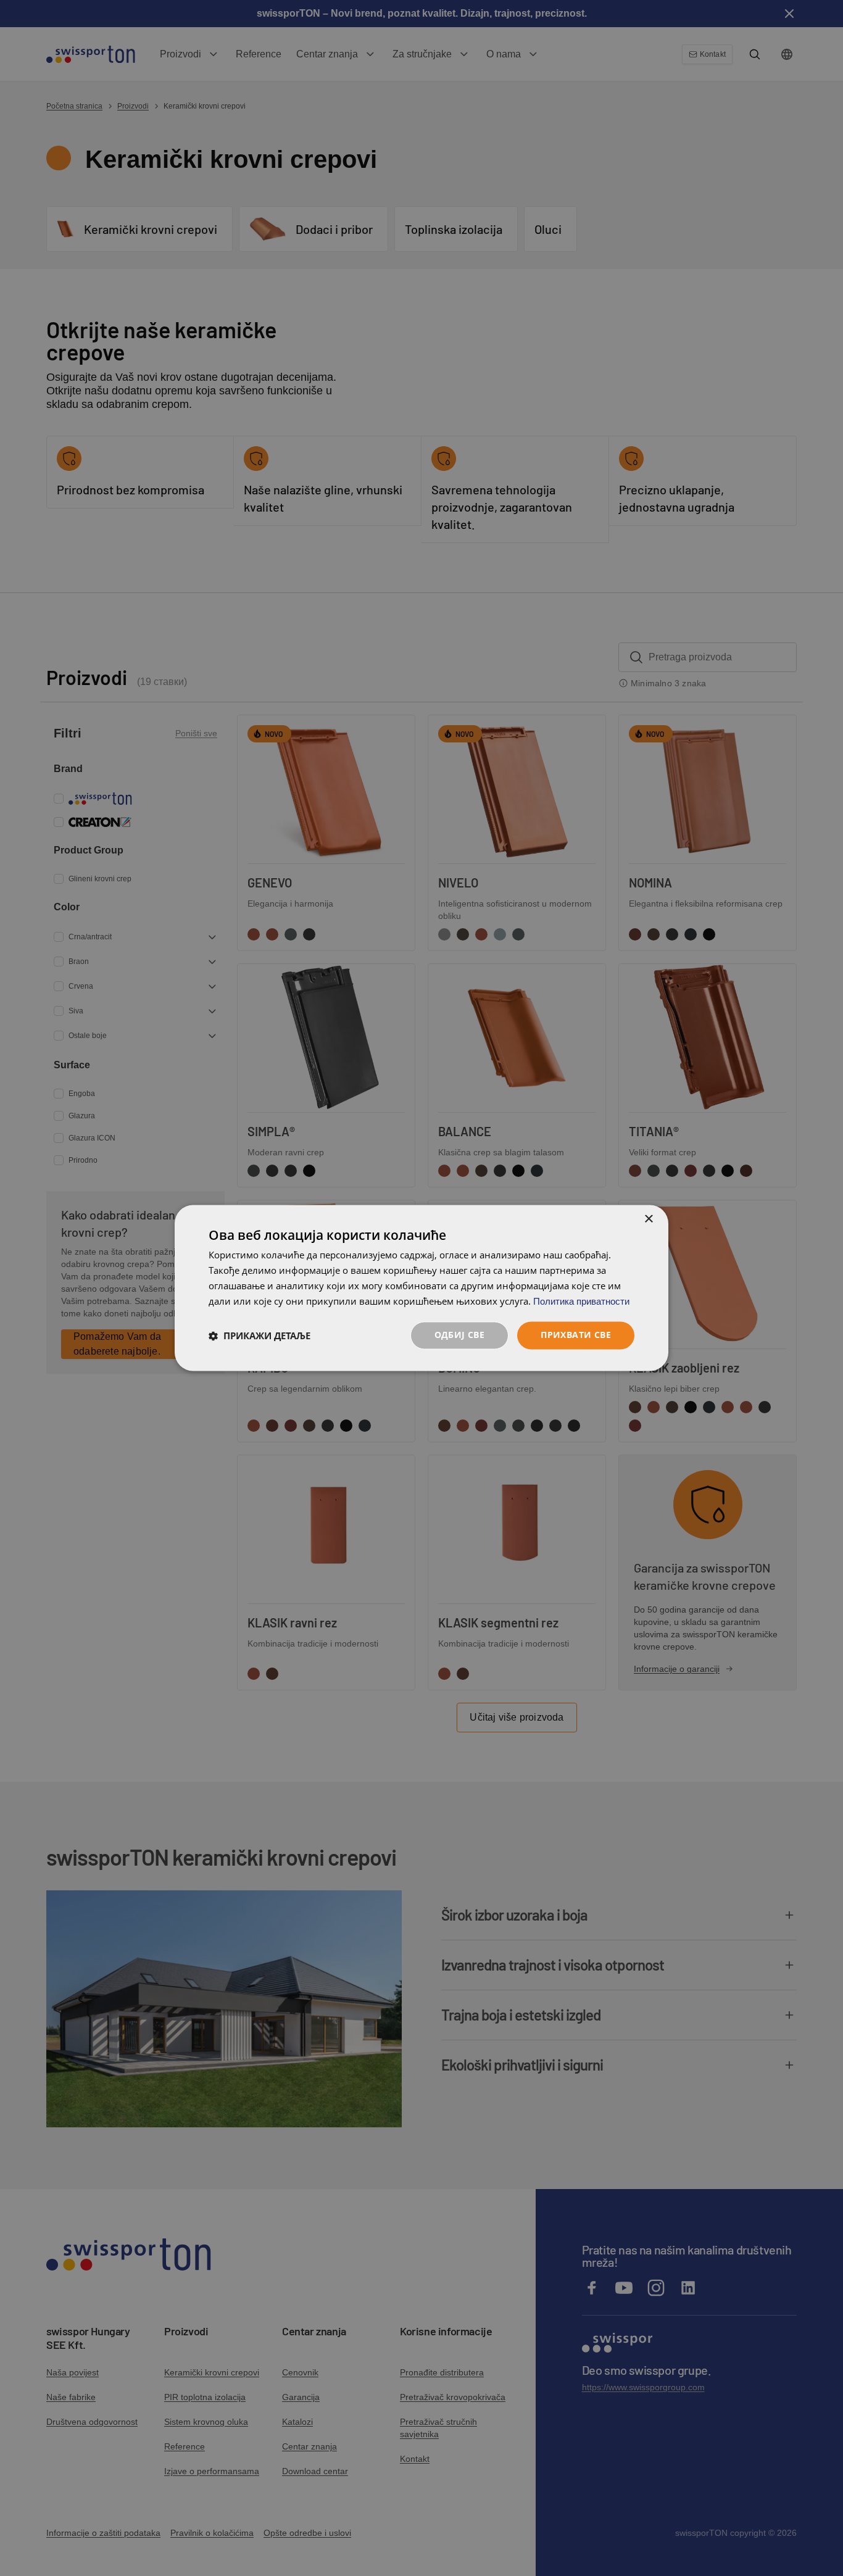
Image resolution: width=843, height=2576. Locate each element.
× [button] (648, 1219)
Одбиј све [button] (460, 1335)
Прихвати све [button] (576, 1335)
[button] (260, 1336)
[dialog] (421, 1288)
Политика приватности (581, 1301)
